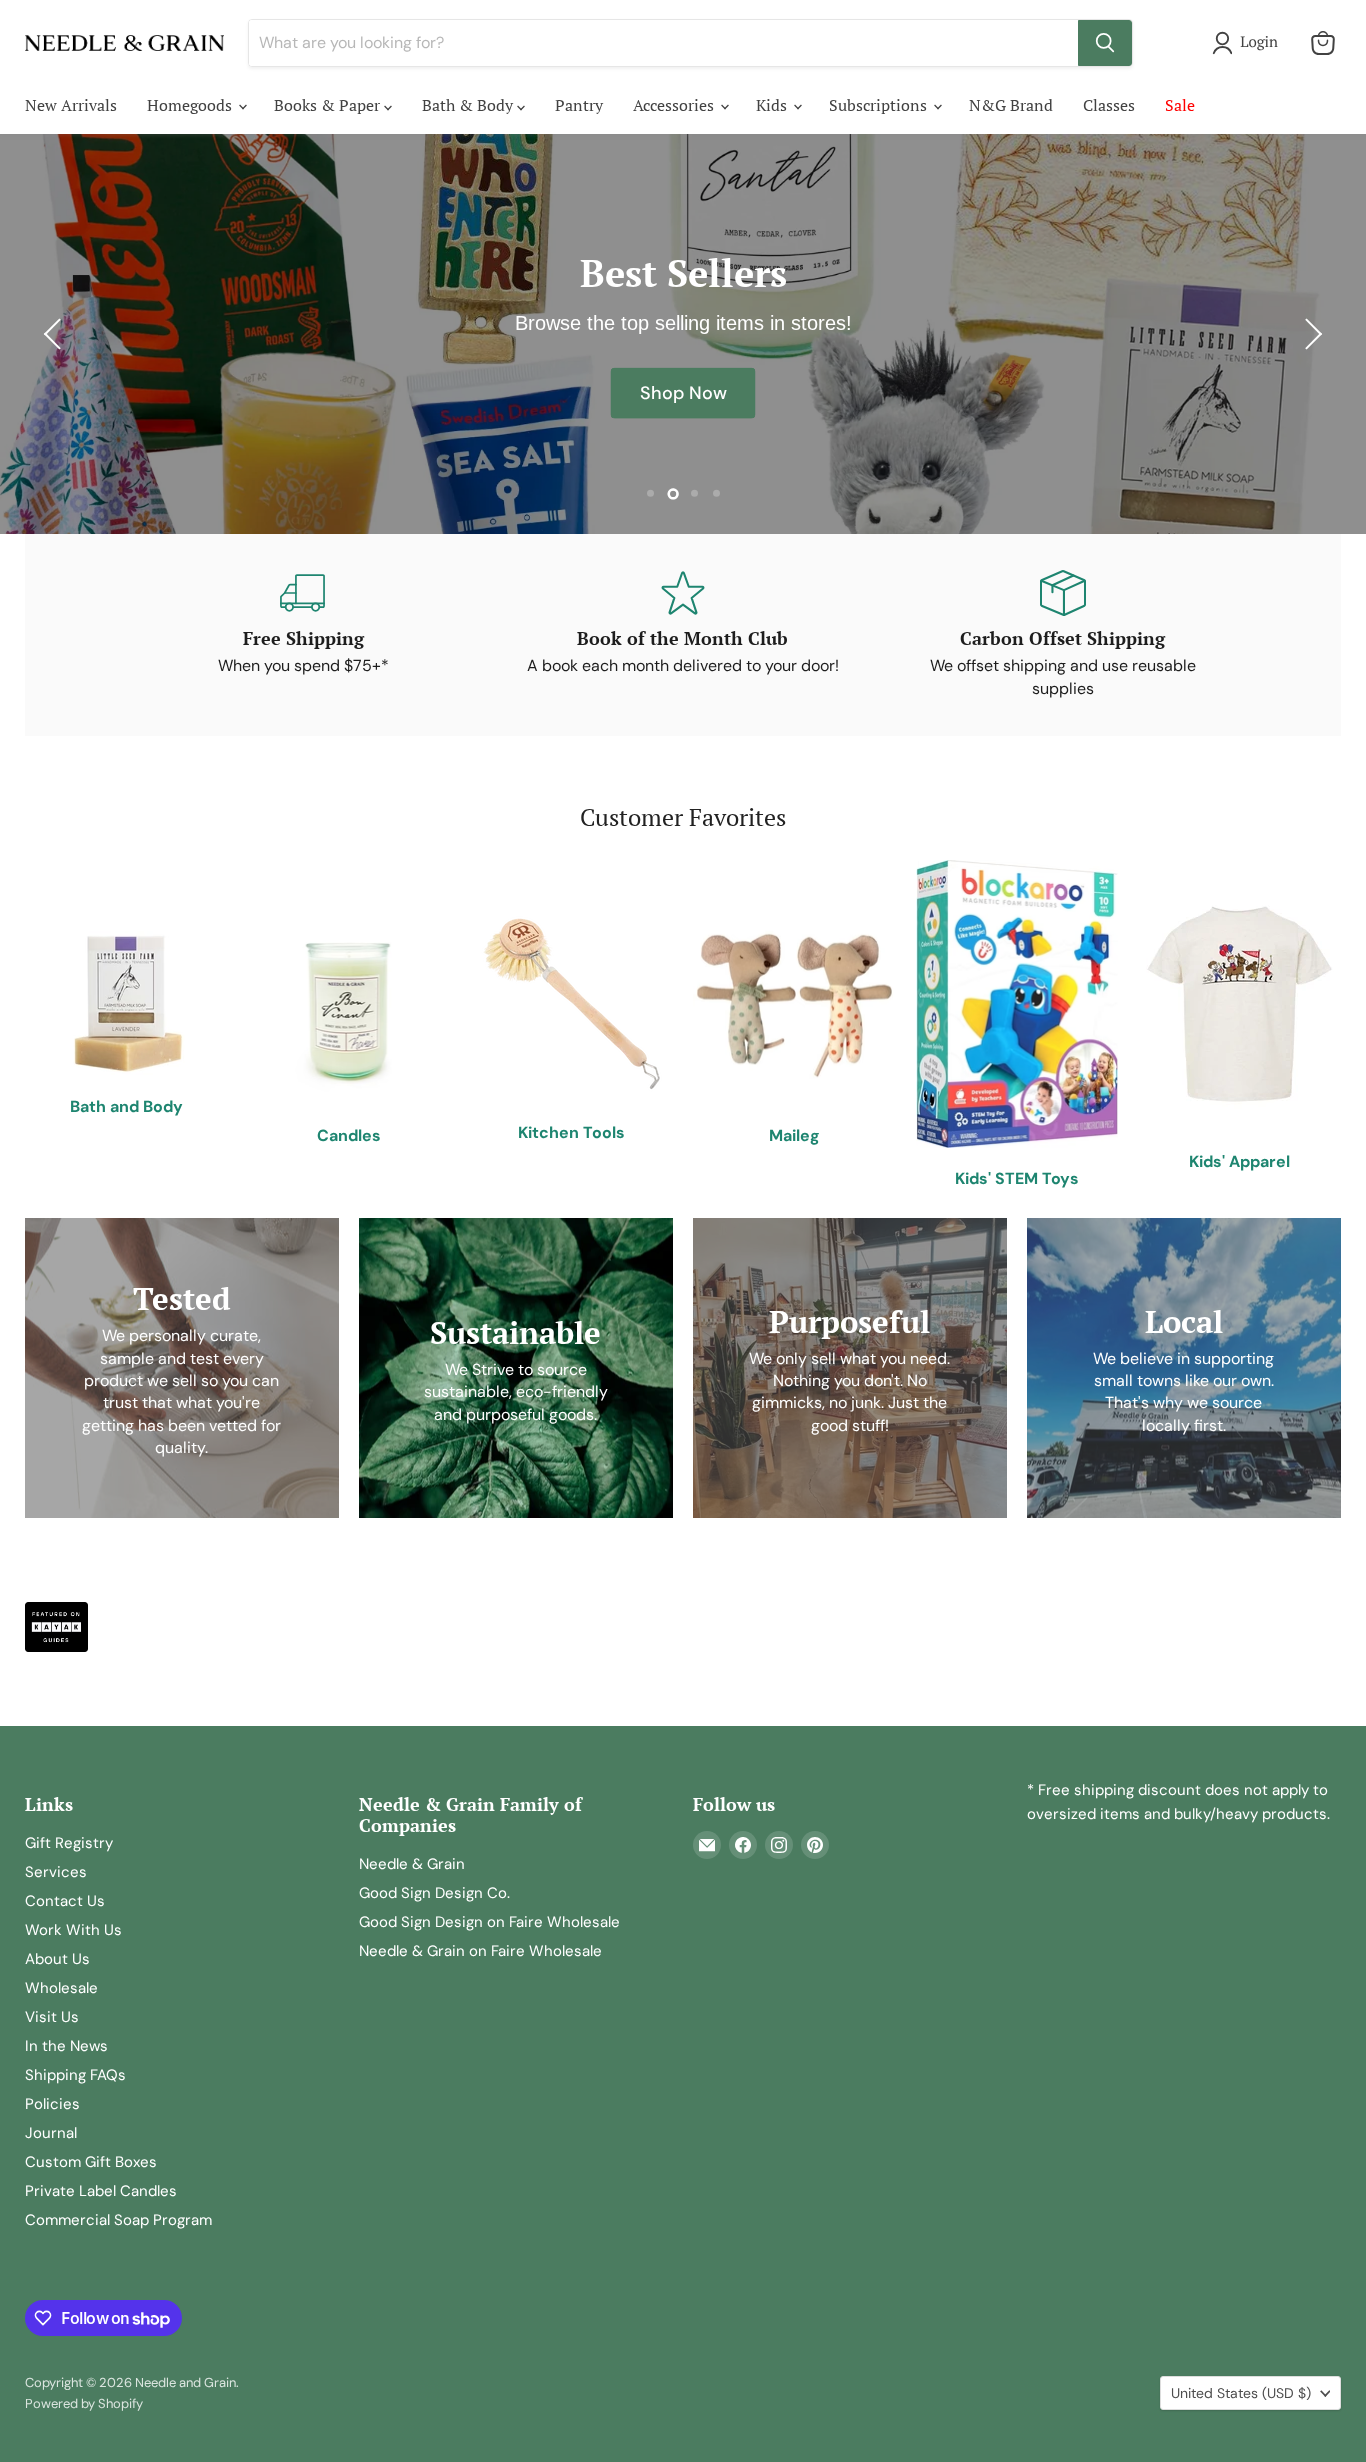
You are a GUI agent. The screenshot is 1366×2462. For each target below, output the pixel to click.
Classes (1109, 105)
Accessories (675, 105)
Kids (773, 105)
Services (56, 1872)
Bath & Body (469, 105)
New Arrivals (71, 105)
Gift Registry (69, 1843)
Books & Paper (329, 105)
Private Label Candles (101, 2191)
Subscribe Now (683, 394)
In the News (66, 2046)
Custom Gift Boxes (91, 2162)
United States (1241, 2393)
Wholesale (61, 1988)
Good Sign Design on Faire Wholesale (489, 1922)
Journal (51, 2133)
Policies (52, 2104)
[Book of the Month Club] (683, 635)
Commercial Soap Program (118, 2220)
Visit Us (52, 2017)
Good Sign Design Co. (434, 1893)
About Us (57, 1959)
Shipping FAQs (75, 2075)
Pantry (579, 105)
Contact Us (65, 1901)
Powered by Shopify (84, 2403)
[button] (1249, 43)
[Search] (1105, 43)
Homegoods (191, 105)
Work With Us (73, 1930)
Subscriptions (880, 105)
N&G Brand (1011, 105)
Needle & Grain (412, 1864)
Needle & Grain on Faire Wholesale (480, 1951)
